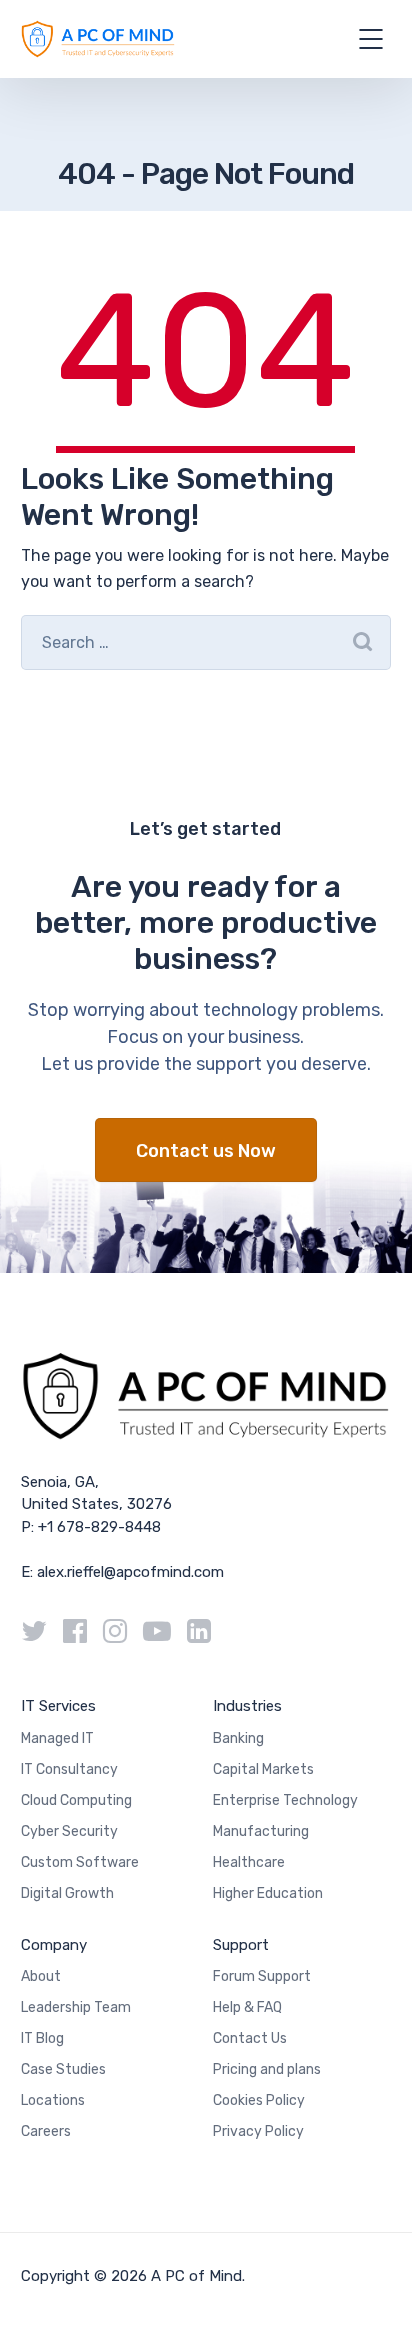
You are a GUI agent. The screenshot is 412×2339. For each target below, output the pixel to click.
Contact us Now (206, 1151)
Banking (238, 1738)
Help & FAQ (247, 2007)
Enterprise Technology (285, 1800)
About (41, 1976)
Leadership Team (76, 2007)
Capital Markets (263, 1769)
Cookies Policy (259, 2100)
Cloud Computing (76, 1800)
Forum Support (262, 1976)
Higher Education (268, 1893)
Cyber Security (69, 1831)
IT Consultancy (69, 1769)
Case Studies (63, 2069)
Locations (53, 2100)
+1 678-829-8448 (99, 1527)
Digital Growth (67, 1893)
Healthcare (249, 1862)
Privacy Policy (258, 2131)
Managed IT (57, 1738)
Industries (247, 1706)
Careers (46, 2131)
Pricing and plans (267, 2069)
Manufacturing (261, 1831)
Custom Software (80, 1862)
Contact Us (250, 2038)
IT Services (58, 1706)
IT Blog (42, 2038)
